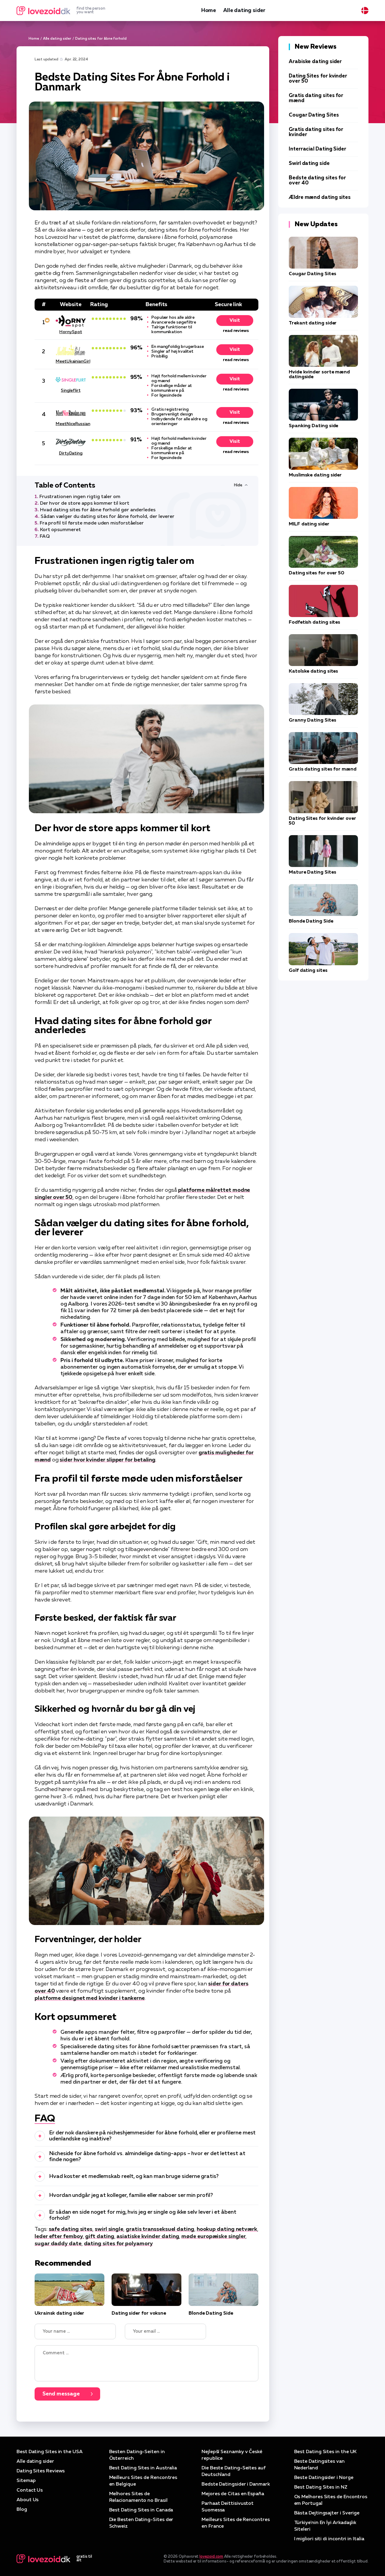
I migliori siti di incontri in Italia (329, 2539)
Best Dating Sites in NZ (321, 2487)
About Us (28, 2500)
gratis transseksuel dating (160, 2229)
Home (209, 11)
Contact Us (30, 2490)
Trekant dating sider (313, 323)
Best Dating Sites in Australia (143, 2468)
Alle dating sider (244, 11)
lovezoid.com (211, 2557)
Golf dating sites (308, 971)
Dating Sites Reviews (41, 2471)
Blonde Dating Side (211, 2313)
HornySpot (71, 332)
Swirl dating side (309, 164)
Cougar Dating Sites (314, 115)
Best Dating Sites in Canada (141, 2510)
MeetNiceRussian (71, 424)
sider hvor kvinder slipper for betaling (108, 1460)
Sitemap (26, 2481)
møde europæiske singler (213, 2237)
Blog (22, 2510)
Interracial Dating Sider (317, 149)
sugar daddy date (58, 2244)
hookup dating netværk (227, 2229)
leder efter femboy (59, 2237)
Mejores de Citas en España (233, 2494)
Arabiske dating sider (315, 62)
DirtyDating (71, 453)
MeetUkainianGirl (71, 361)
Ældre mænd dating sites (320, 198)
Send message (61, 2394)
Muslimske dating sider (315, 475)
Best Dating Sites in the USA (50, 2452)
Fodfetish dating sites (314, 622)
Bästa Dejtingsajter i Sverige (327, 2513)
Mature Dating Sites (312, 872)
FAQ (45, 537)
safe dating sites (71, 2229)
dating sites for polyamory (118, 2244)
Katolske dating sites (313, 671)
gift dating (100, 2237)
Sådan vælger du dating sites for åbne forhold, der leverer (108, 517)
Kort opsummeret (60, 530)
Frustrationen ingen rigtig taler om (80, 497)
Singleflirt (71, 391)
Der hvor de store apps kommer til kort (85, 503)
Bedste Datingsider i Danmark (236, 2484)
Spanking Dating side (313, 426)
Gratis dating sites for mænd (323, 769)
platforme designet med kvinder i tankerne (90, 1998)
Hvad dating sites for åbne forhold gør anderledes (98, 510)
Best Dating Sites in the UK (325, 2452)
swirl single (109, 2229)
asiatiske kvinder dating (148, 2237)
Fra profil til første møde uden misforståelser (92, 523)
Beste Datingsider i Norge (324, 2478)
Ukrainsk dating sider (59, 2313)
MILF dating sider (309, 524)
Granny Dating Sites (312, 720)
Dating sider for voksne (139, 2313)
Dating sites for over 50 (317, 573)
